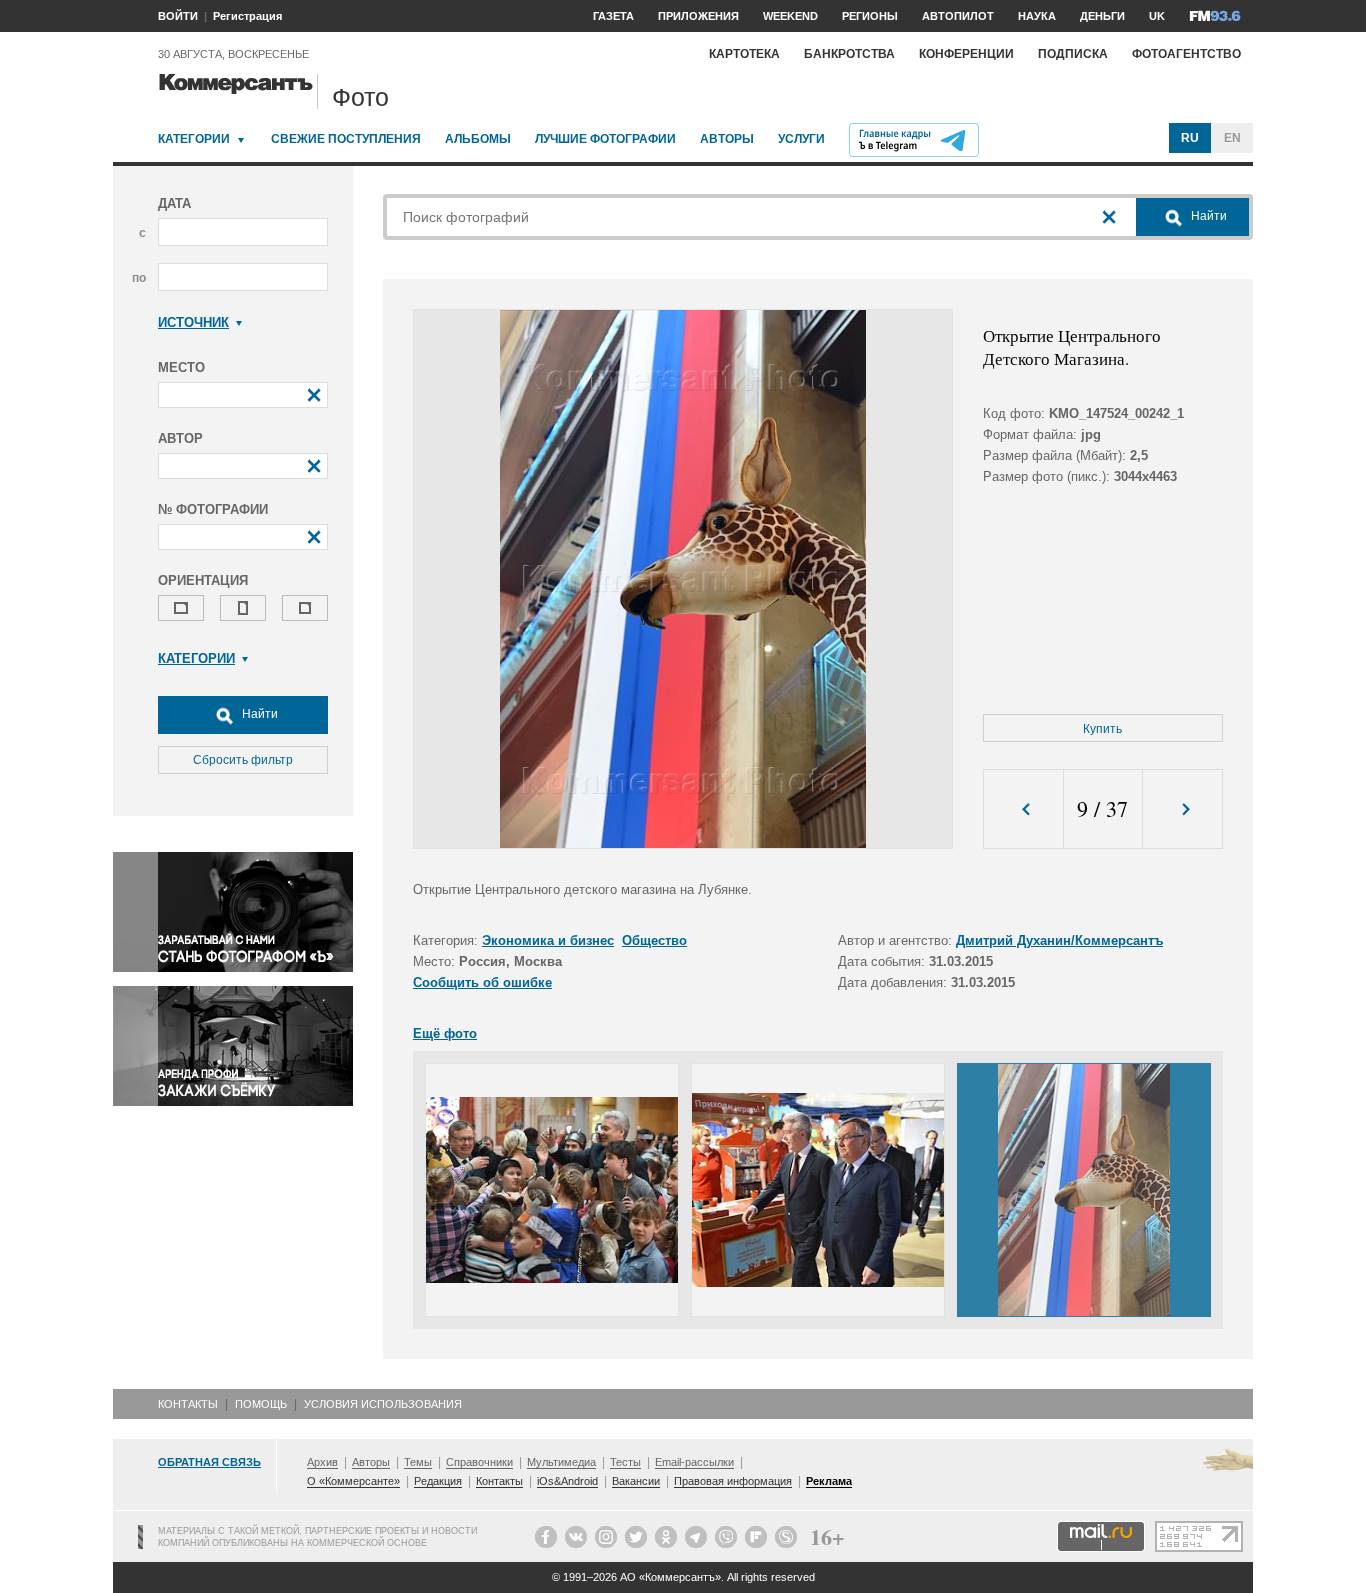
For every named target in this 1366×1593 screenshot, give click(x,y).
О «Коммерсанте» (353, 1481)
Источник (193, 322)
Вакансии (636, 1481)
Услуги (801, 139)
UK (1157, 16)
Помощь (261, 1404)
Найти (258, 714)
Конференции (966, 54)
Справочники (479, 1462)
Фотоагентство (1186, 54)
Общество (654, 940)
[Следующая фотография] (1182, 809)
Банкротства (849, 54)
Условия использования (383, 1404)
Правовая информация (733, 1481)
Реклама (829, 1481)
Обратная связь (209, 1462)
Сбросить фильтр (243, 760)
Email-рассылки (694, 1462)
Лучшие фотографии (605, 139)
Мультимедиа (561, 1462)
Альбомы (478, 139)
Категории (194, 139)
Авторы (727, 139)
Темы (418, 1462)
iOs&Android (567, 1481)
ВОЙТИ (178, 16)
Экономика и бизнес (548, 940)
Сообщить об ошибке (482, 982)
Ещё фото (445, 1033)
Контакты (188, 1404)
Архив (322, 1462)
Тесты (625, 1462)
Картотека (744, 54)
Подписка (1073, 54)
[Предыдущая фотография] (1023, 809)
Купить (1102, 729)
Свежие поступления (346, 139)
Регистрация (247, 16)
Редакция (438, 1481)
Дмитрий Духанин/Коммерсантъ (1059, 940)
